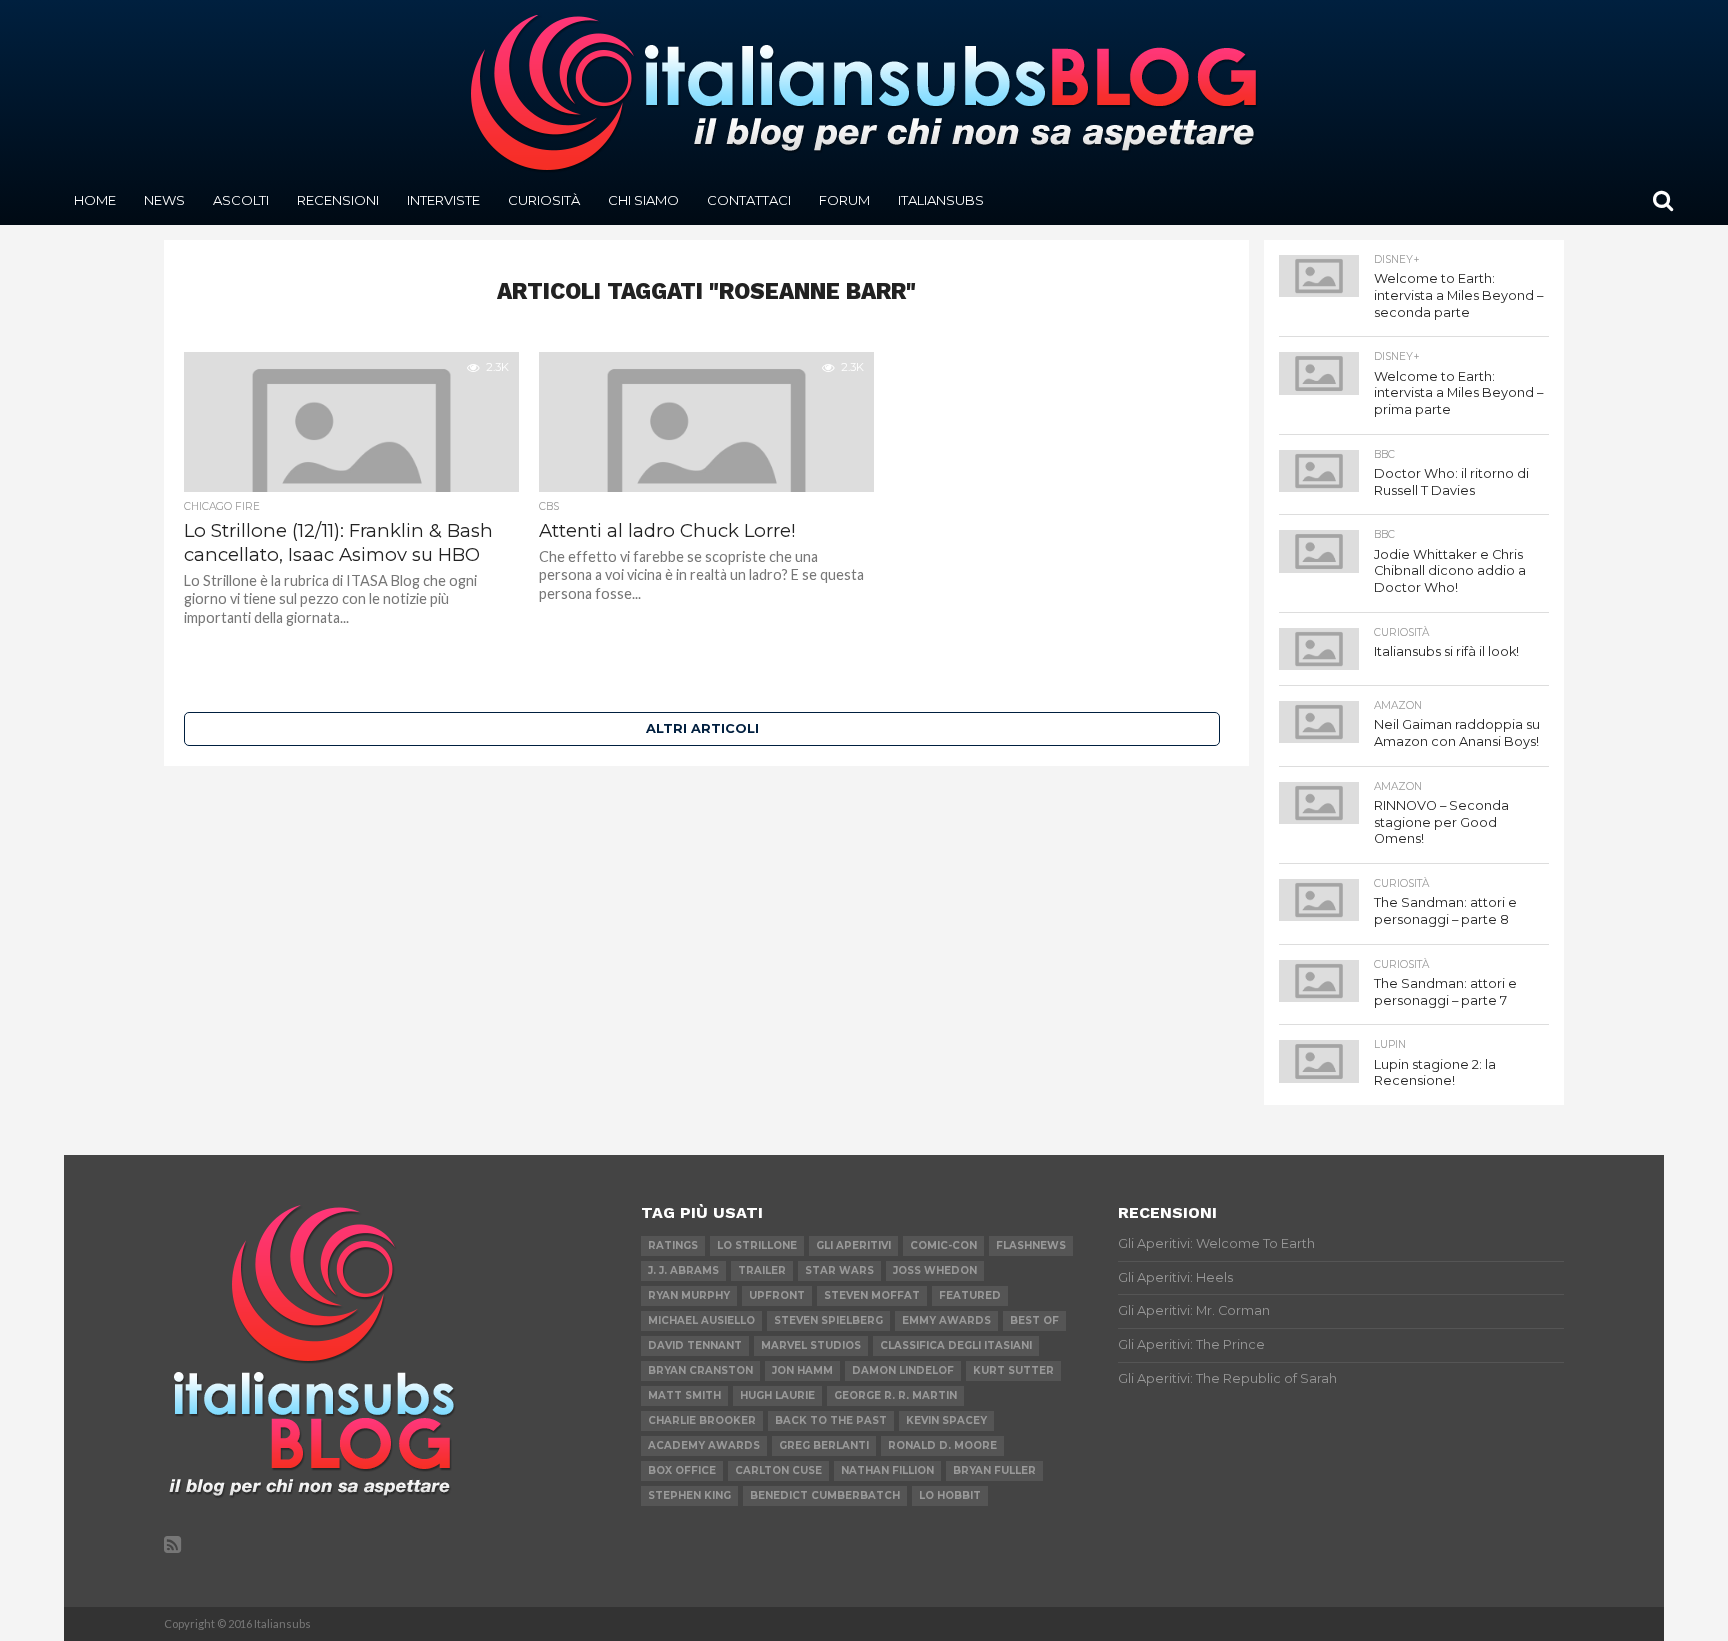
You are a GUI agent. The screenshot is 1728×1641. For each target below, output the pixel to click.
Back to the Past (831, 1420)
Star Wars (839, 1270)
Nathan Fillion (887, 1470)
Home (95, 200)
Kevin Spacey (946, 1420)
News (164, 200)
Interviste (443, 200)
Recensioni (338, 200)
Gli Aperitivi (853, 1245)
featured (970, 1295)
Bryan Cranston (700, 1370)
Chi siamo (643, 200)
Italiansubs (941, 200)
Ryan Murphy (689, 1295)
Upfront (777, 1295)
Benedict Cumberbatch (825, 1495)
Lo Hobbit (950, 1495)
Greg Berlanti (824, 1445)
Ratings (673, 1245)
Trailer (762, 1270)
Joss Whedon (935, 1270)
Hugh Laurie (777, 1395)
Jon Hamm (802, 1370)
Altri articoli (702, 728)
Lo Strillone (757, 1245)
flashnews (1031, 1245)
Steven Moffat (872, 1295)
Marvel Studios (811, 1345)
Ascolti (241, 200)
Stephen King (689, 1495)
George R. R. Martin (895, 1395)
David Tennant (695, 1345)
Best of (1034, 1320)
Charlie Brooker (702, 1420)
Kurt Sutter (1013, 1370)
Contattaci (749, 200)
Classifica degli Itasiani (956, 1345)
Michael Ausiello (701, 1320)
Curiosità (544, 200)
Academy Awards (704, 1445)
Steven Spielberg (828, 1320)
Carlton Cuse (778, 1470)
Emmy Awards (946, 1320)
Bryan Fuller (994, 1470)
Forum (844, 200)
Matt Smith (684, 1395)
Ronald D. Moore (942, 1445)
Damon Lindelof (903, 1370)
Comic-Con (943, 1245)
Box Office (682, 1470)
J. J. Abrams (683, 1270)
